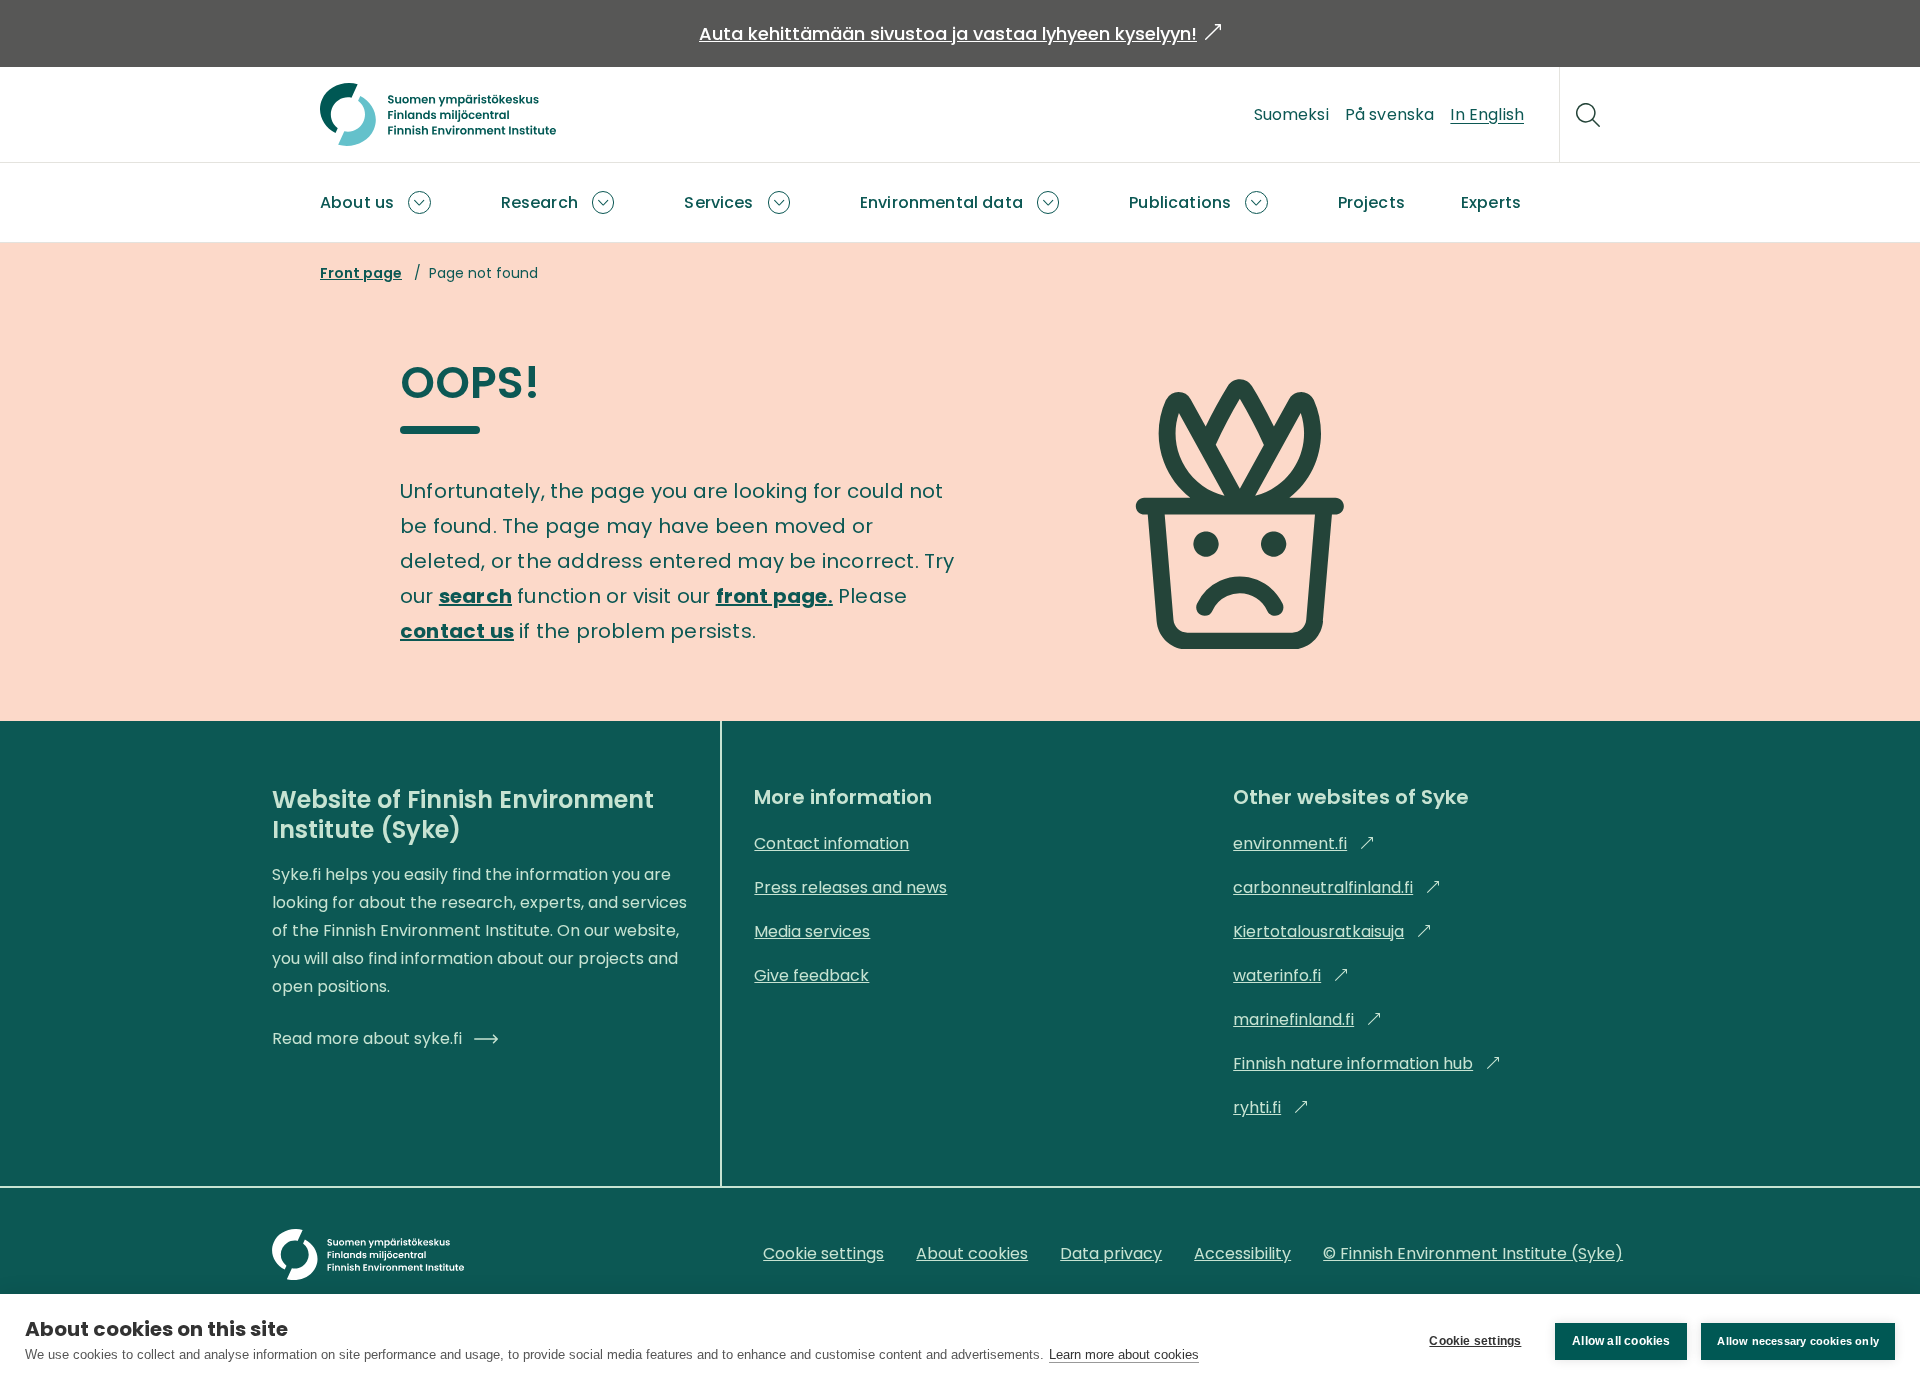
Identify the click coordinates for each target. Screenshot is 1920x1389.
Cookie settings (1475, 1341)
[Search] (1588, 115)
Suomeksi (1291, 114)
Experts (1491, 202)
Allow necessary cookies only (1798, 1341)
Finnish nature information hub (1367, 1063)
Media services (812, 931)
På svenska (1390, 114)
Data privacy (1111, 1253)
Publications (1180, 202)
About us (357, 202)
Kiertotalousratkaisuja (1332, 931)
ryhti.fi (1271, 1107)
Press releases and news (850, 887)
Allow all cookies (1621, 1341)
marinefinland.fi (1307, 1019)
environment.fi (1304, 843)
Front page (361, 273)
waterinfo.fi (1291, 975)
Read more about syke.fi (367, 1038)
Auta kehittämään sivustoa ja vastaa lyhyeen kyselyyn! (960, 33)
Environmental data (941, 202)
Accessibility (1242, 1253)
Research (539, 202)
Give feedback (811, 975)
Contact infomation (831, 843)
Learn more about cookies (1124, 1354)
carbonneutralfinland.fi (1337, 887)
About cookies (972, 1253)
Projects (1371, 202)
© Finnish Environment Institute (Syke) (1473, 1253)
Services (718, 202)
